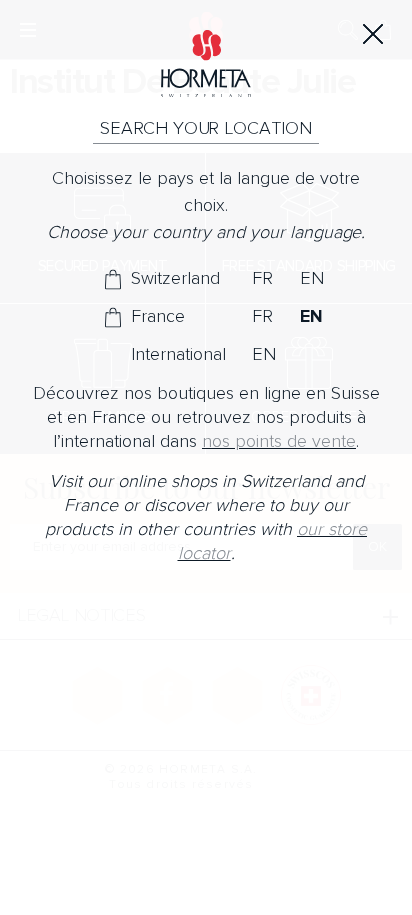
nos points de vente (279, 441)
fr (262, 279)
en (312, 279)
